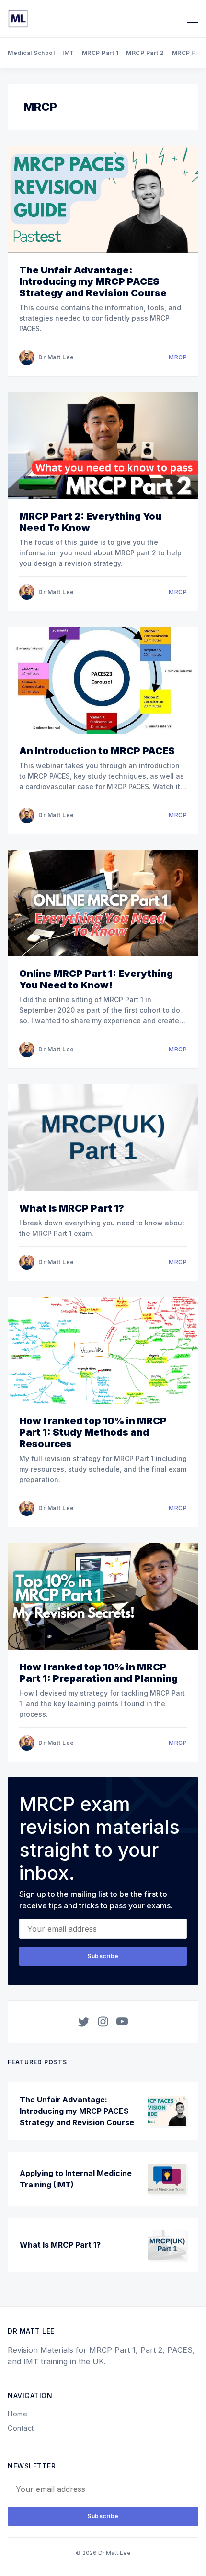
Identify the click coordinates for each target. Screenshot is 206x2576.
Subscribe (103, 1956)
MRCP (178, 357)
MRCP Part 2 (145, 53)
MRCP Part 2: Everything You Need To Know (90, 522)
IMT (68, 53)
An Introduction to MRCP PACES (97, 751)
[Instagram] (103, 2022)
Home (17, 2414)
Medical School (31, 53)
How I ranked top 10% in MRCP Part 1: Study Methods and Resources (93, 1432)
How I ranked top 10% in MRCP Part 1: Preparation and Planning (98, 1673)
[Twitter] (84, 2022)
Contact (21, 2428)
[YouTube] (122, 2022)
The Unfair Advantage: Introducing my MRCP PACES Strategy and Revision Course (93, 281)
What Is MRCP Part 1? (72, 1208)
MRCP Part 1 (100, 53)
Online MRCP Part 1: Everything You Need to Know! (96, 979)
